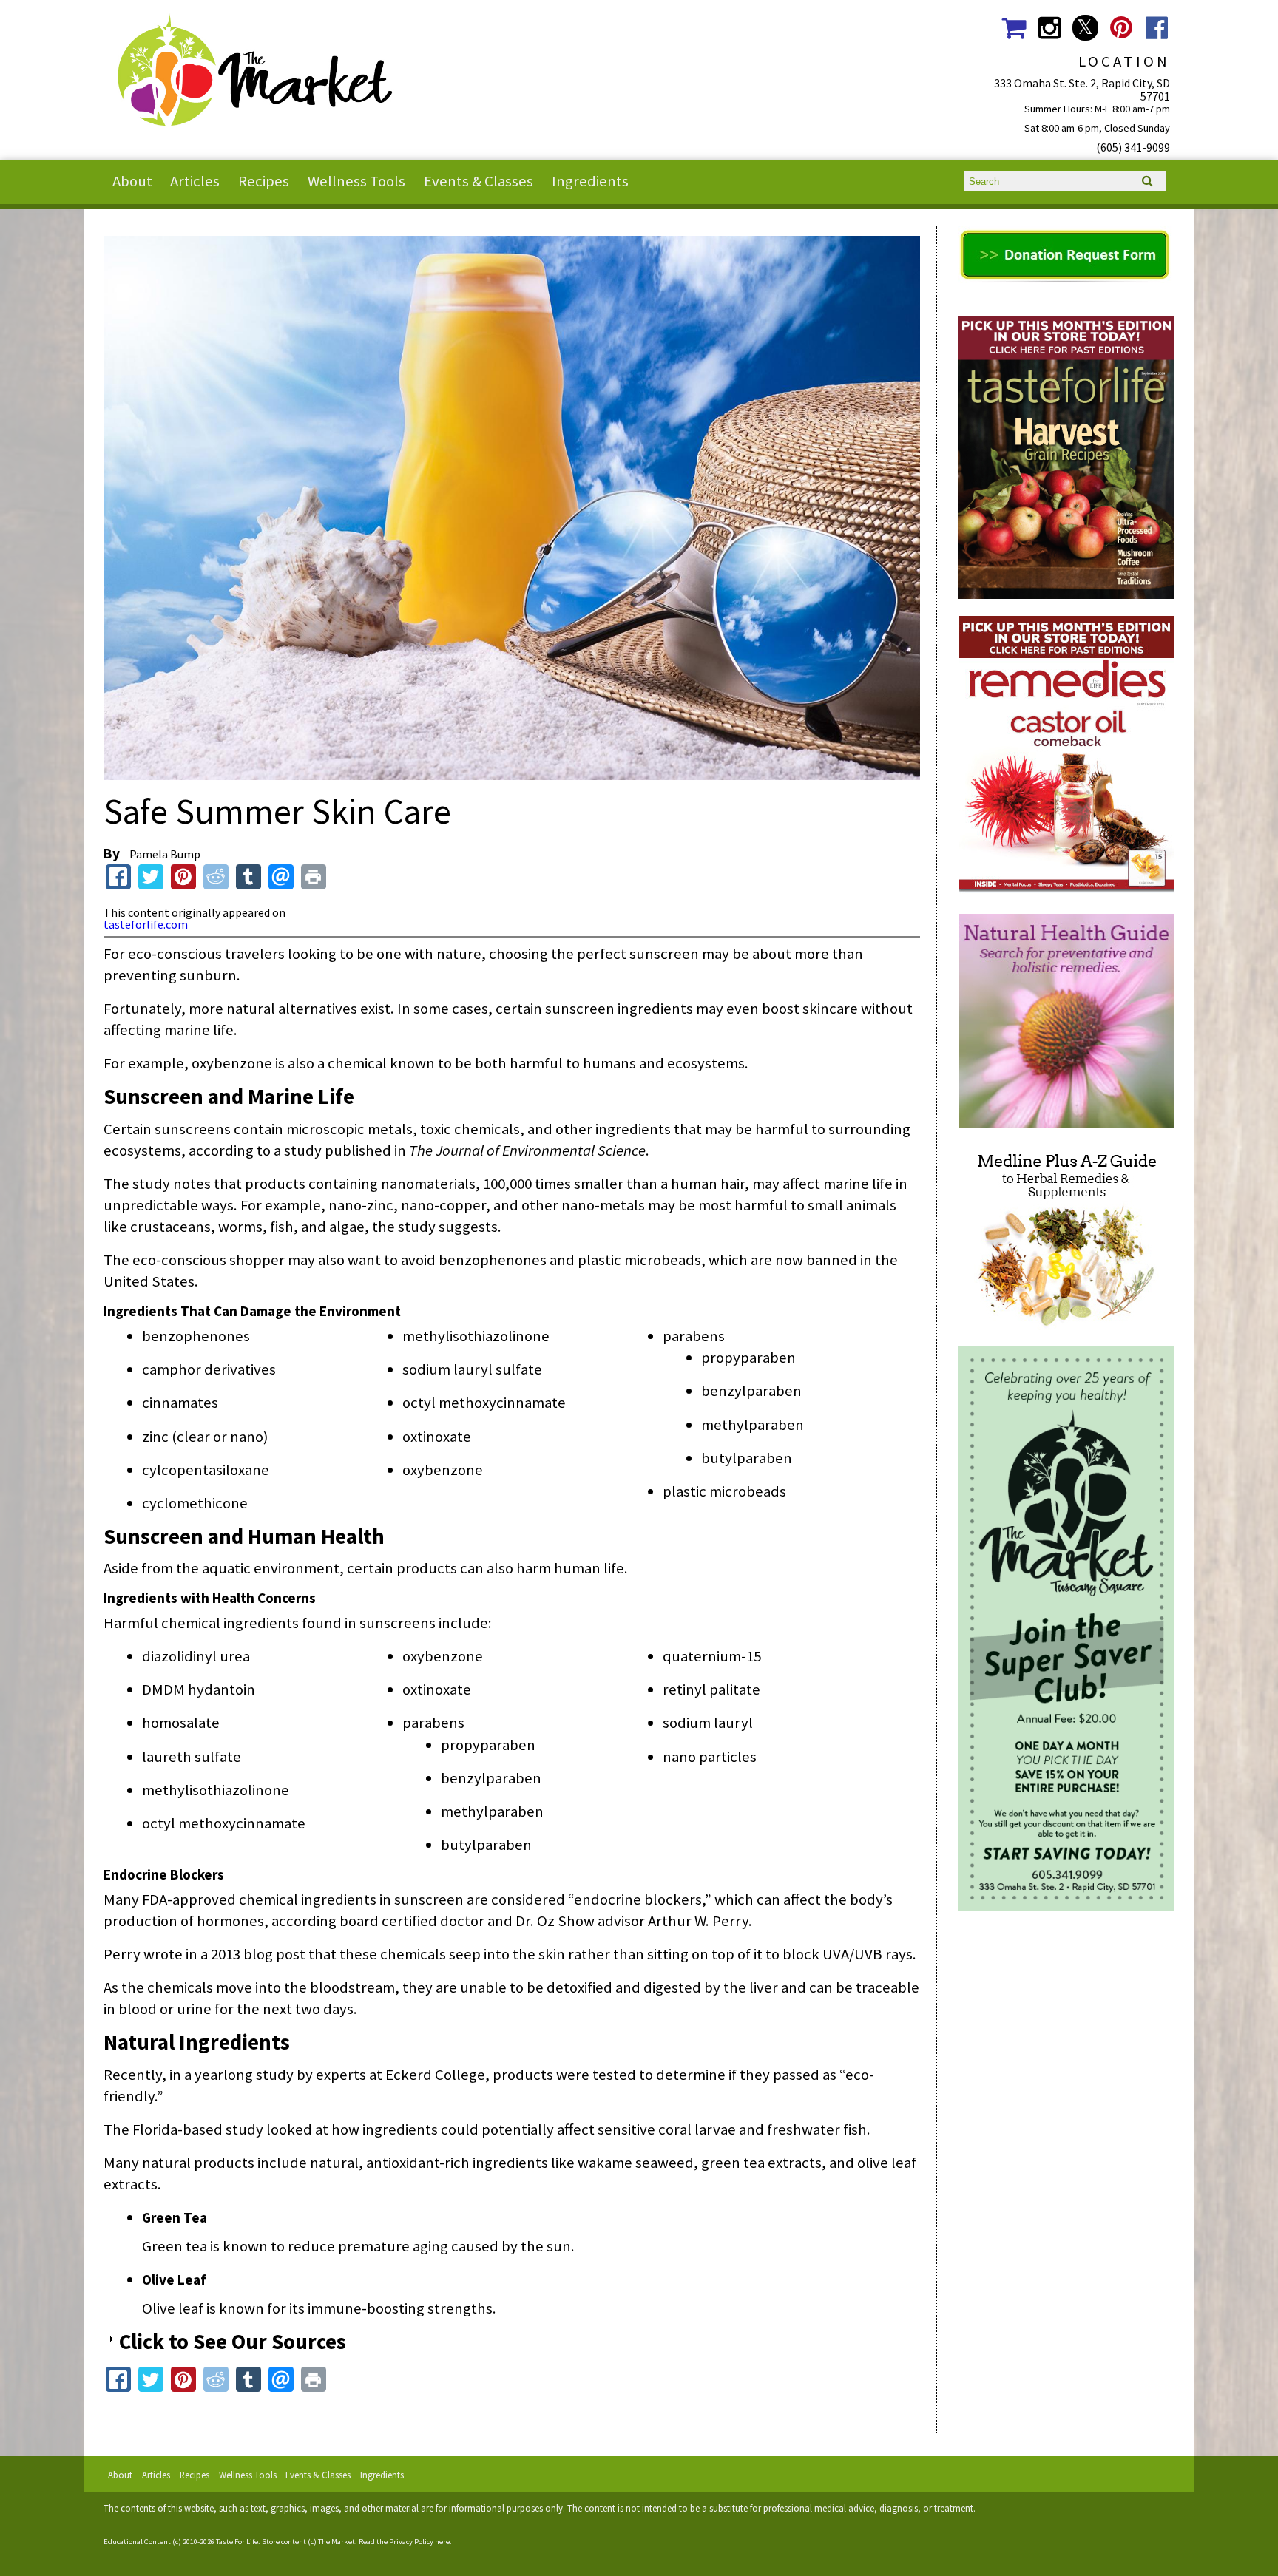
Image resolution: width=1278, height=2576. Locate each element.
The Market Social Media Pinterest (1121, 28)
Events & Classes (479, 181)
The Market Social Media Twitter (1085, 28)
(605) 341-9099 (1133, 147)
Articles (195, 181)
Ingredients (590, 181)
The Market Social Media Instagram (1049, 28)
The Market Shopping (1014, 28)
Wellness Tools (356, 181)
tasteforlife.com (146, 924)
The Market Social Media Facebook (1157, 28)
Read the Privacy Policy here (404, 2542)
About (132, 181)
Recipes (264, 181)
